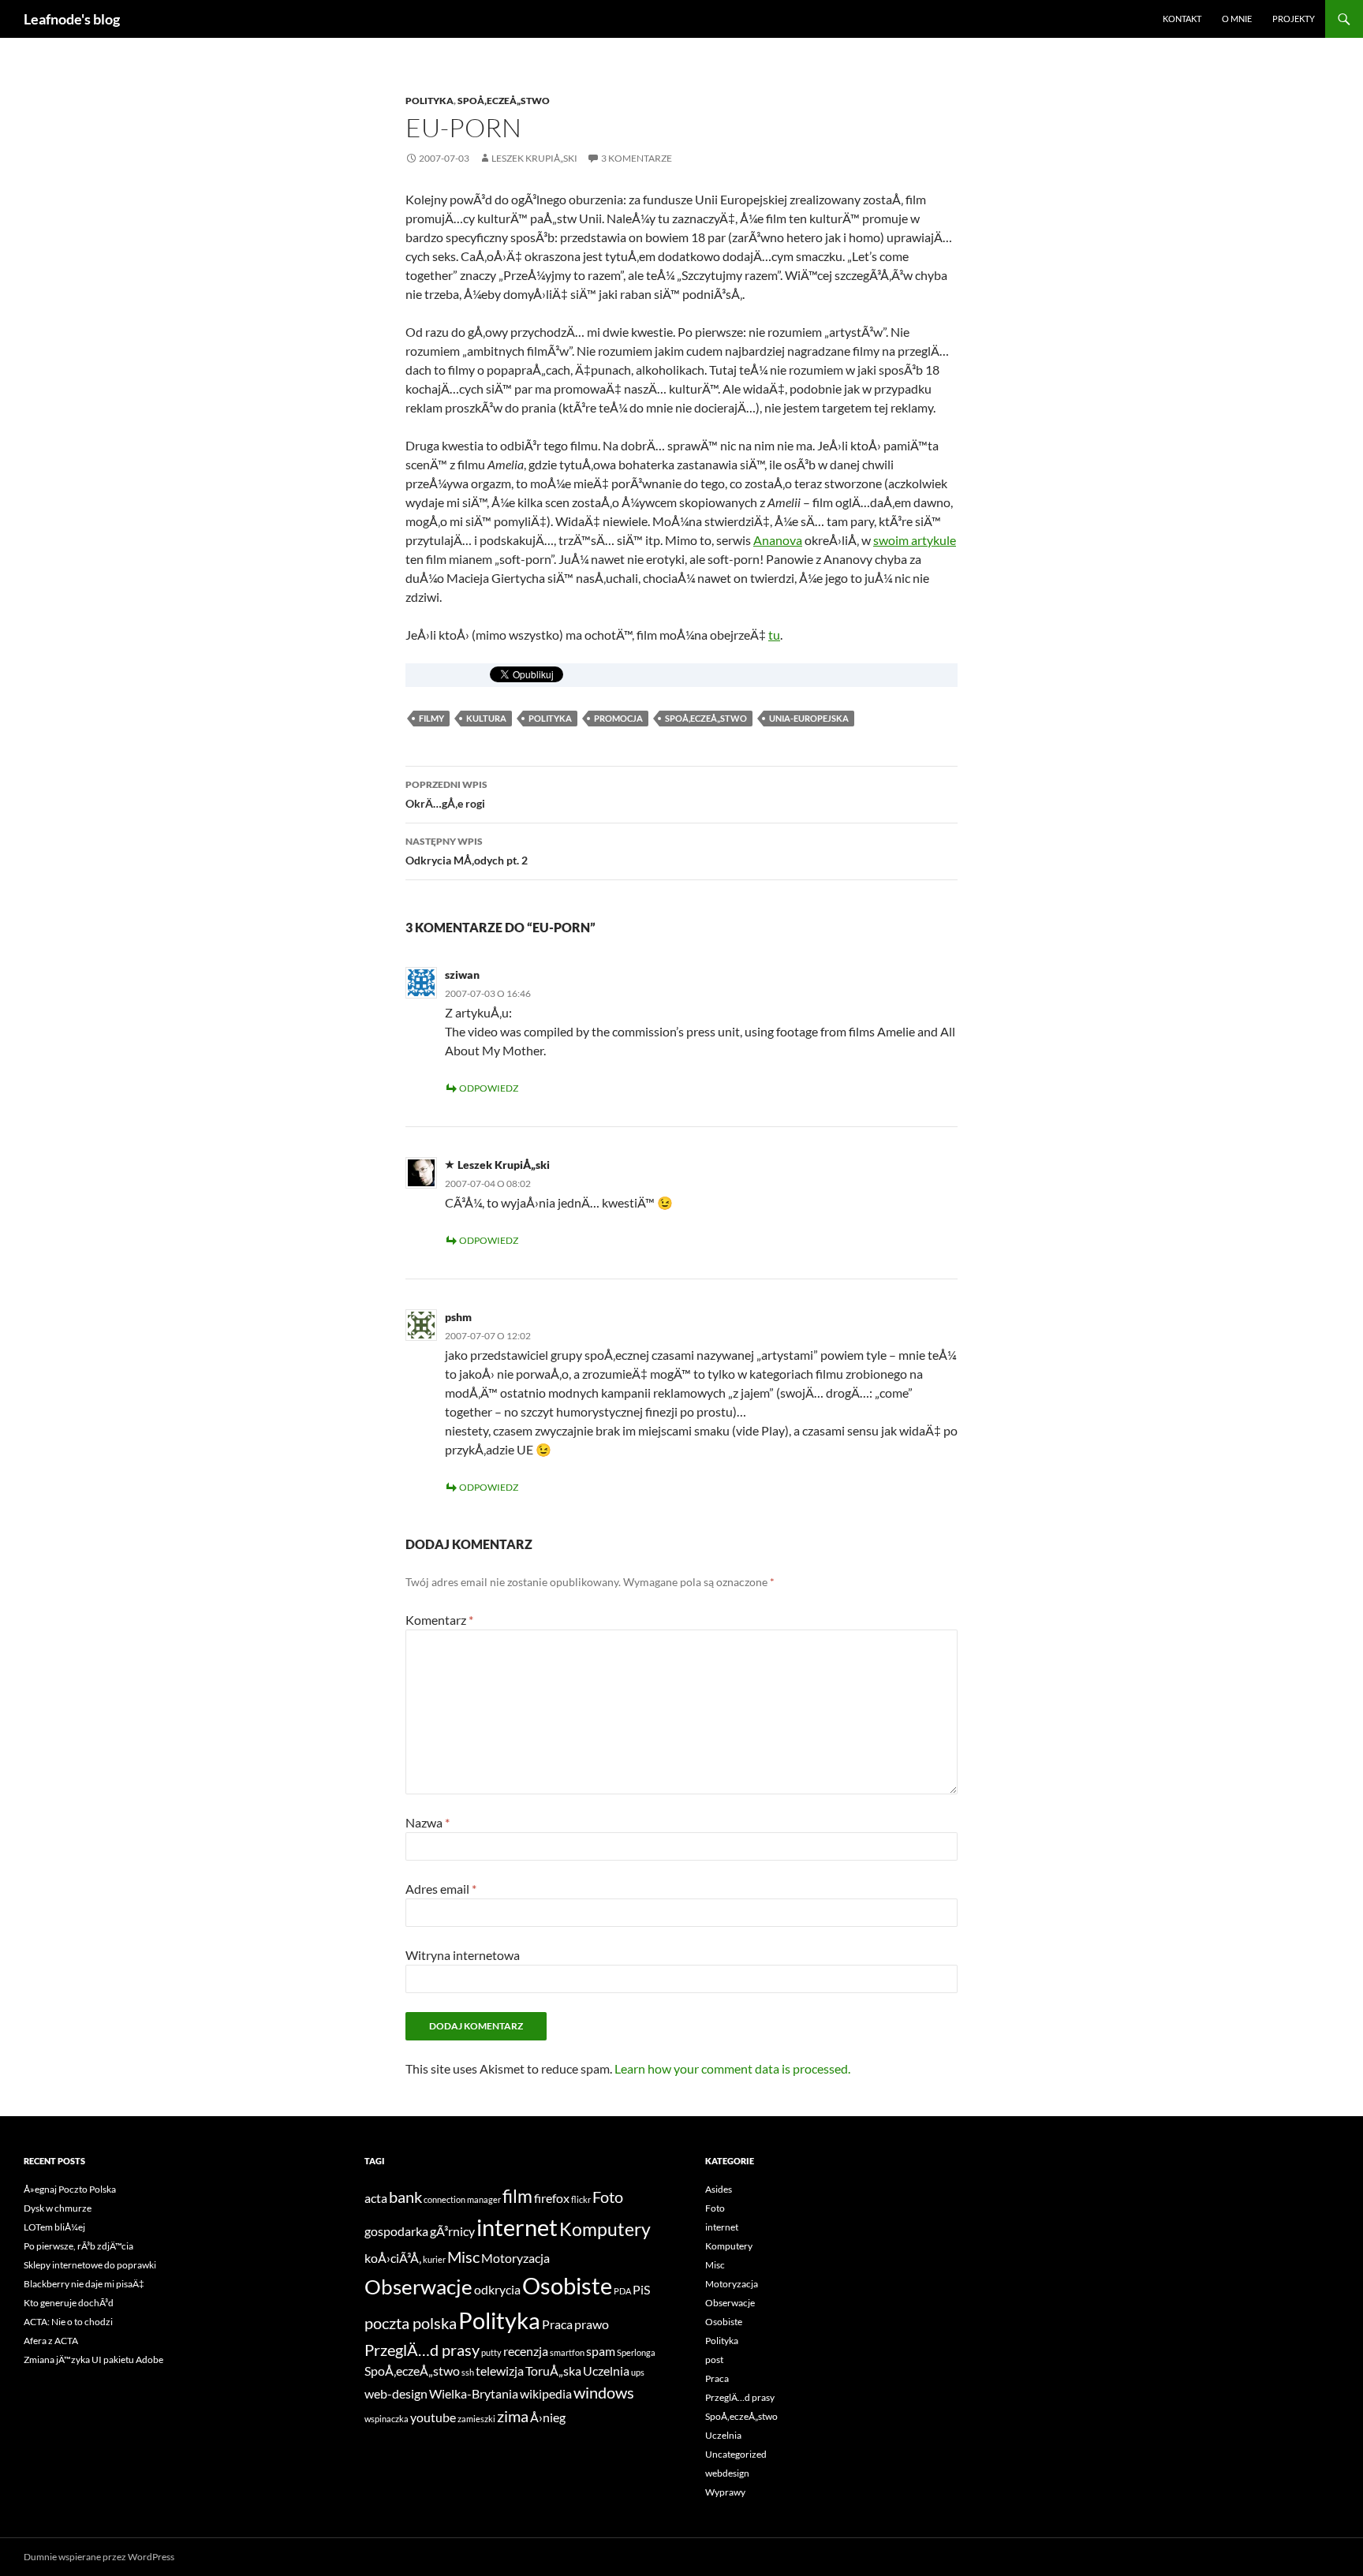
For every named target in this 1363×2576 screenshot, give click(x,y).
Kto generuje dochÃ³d (69, 2303)
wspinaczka (386, 2419)
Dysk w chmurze (58, 2208)
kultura (486, 718)
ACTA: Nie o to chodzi (68, 2322)
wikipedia (546, 2393)
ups (638, 2372)
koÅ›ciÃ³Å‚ (393, 2258)
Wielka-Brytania (474, 2393)
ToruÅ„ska (553, 2371)
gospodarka (396, 2231)
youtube (433, 2417)
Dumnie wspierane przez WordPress (99, 2557)
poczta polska (411, 2323)
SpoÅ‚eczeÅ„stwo (504, 101)
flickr (581, 2199)
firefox (552, 2198)
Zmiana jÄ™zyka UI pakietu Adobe (93, 2359)
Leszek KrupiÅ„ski (534, 158)
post (714, 2359)
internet (517, 2227)
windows (604, 2392)
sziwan (462, 974)
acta (376, 2198)
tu (774, 635)
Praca (557, 2324)
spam (601, 2351)
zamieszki (476, 2419)
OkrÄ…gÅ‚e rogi (446, 794)
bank (405, 2197)
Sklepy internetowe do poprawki (90, 2265)
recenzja (526, 2351)
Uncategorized (736, 2454)
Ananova (778, 540)
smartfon (567, 2352)
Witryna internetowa (463, 1955)
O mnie (1237, 19)
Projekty (1294, 19)
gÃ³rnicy (452, 2231)
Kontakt (1182, 19)
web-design (396, 2393)
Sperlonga (636, 2352)
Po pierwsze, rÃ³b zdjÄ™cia (78, 2246)
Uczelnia (606, 2371)
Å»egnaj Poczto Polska (70, 2189)
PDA (622, 2291)
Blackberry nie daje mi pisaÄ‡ (84, 2284)
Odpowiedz (489, 1088)
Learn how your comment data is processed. (732, 2068)
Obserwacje (418, 2287)
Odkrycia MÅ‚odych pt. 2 (467, 851)
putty (491, 2352)
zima (513, 2416)
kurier (434, 2259)
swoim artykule (915, 540)
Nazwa (428, 1822)
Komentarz (439, 1620)
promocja (618, 718)
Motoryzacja (515, 2258)
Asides (719, 2189)
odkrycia (497, 2289)
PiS (641, 2289)
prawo (592, 2324)
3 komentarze (637, 158)
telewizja (500, 2371)
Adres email (441, 1889)
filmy (431, 718)
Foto (608, 2197)
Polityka (429, 101)
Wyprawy (725, 2492)
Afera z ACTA (51, 2341)
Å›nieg (548, 2417)
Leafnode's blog (72, 19)
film (517, 2196)
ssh (468, 2372)
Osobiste (567, 2285)
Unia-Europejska (809, 718)
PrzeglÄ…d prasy (422, 2350)
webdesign (727, 2473)
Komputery (605, 2229)
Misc (463, 2257)
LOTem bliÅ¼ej (54, 2227)
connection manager (462, 2199)
